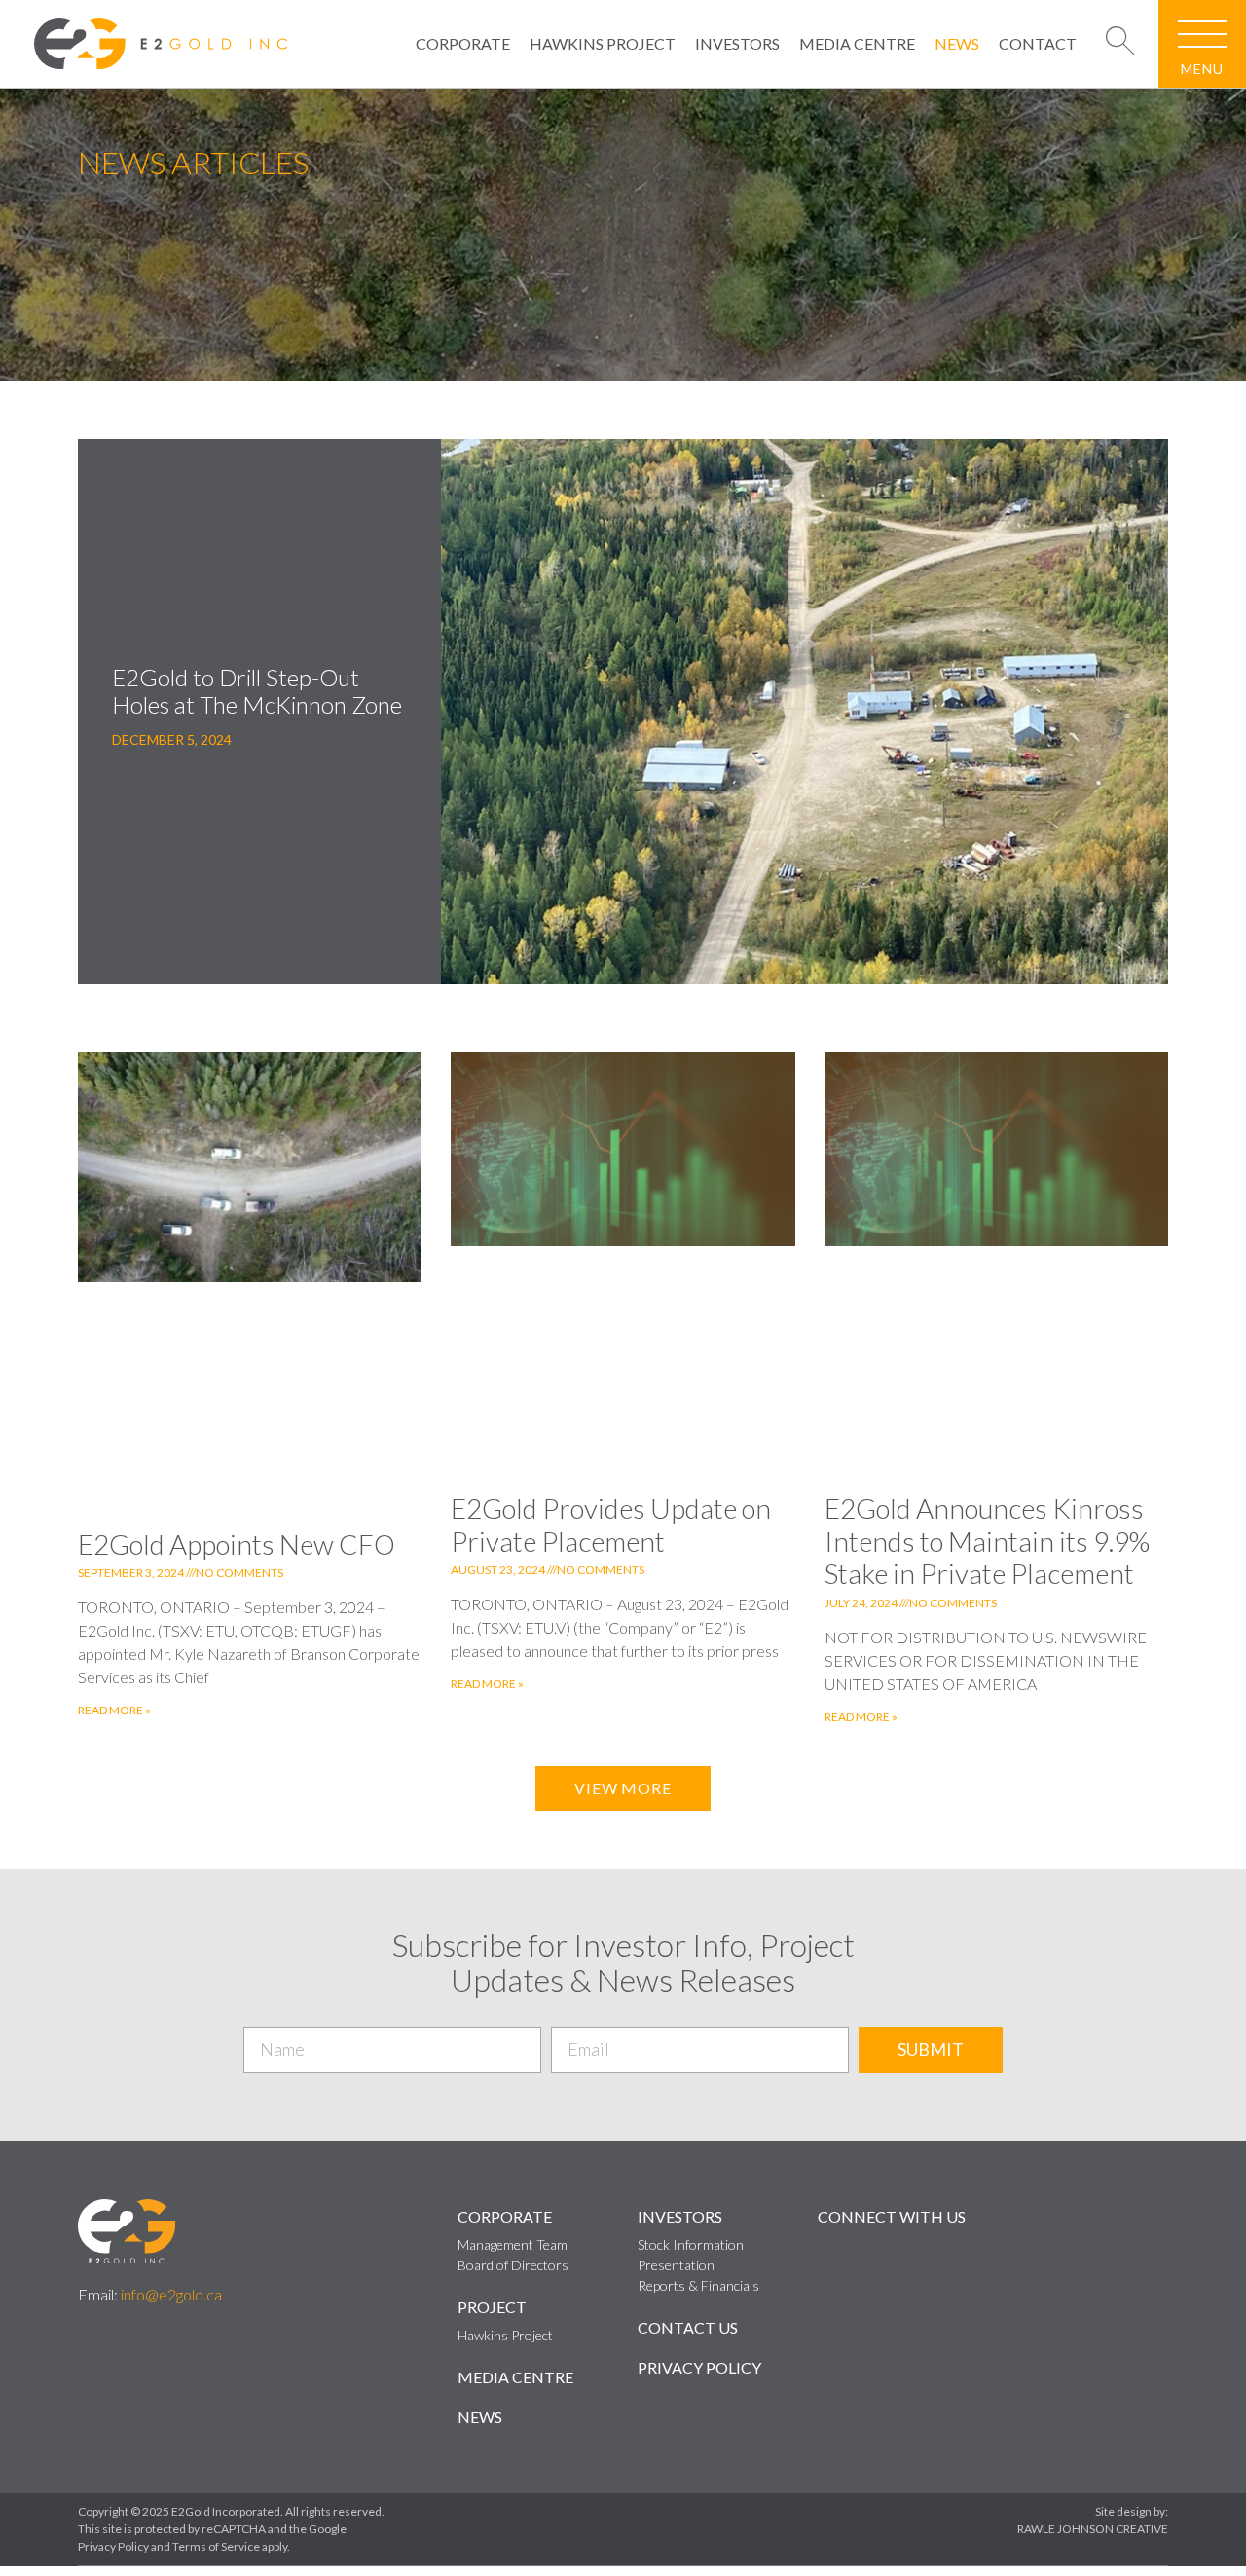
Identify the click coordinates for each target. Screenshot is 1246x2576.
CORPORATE (463, 43)
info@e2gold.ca (171, 2294)
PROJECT (492, 2307)
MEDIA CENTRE (857, 43)
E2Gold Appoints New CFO (237, 1544)
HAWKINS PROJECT (603, 43)
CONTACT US (688, 2327)
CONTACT (1038, 43)
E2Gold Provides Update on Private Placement (611, 1525)
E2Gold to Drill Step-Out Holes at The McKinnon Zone (257, 691)
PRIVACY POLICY (699, 2367)
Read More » (114, 1710)
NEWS (957, 43)
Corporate (505, 2216)
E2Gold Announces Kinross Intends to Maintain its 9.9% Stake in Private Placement (987, 1541)
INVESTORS (737, 43)
